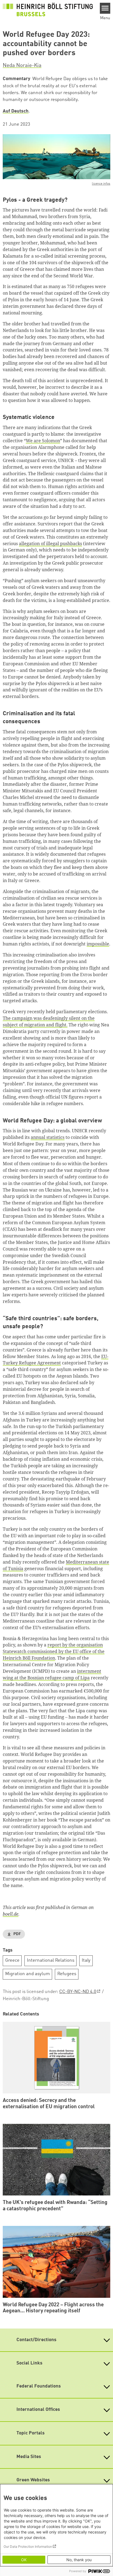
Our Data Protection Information (28, 2547)
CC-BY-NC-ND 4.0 (78, 1992)
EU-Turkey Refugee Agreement (56, 1360)
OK (24, 2560)
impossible (98, 944)
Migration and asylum (28, 1974)
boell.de (11, 1914)
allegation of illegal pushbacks (50, 544)
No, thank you (79, 2560)
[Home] (48, 10)
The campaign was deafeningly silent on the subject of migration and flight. (49, 1021)
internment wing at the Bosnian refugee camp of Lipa (52, 1674)
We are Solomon (43, 441)
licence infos (101, 184)
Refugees (67, 1974)
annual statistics (48, 1137)
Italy (86, 1960)
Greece (12, 1960)
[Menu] (105, 8)
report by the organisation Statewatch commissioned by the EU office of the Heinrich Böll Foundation (54, 1651)
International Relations (51, 1960)
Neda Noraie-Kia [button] (22, 66)
